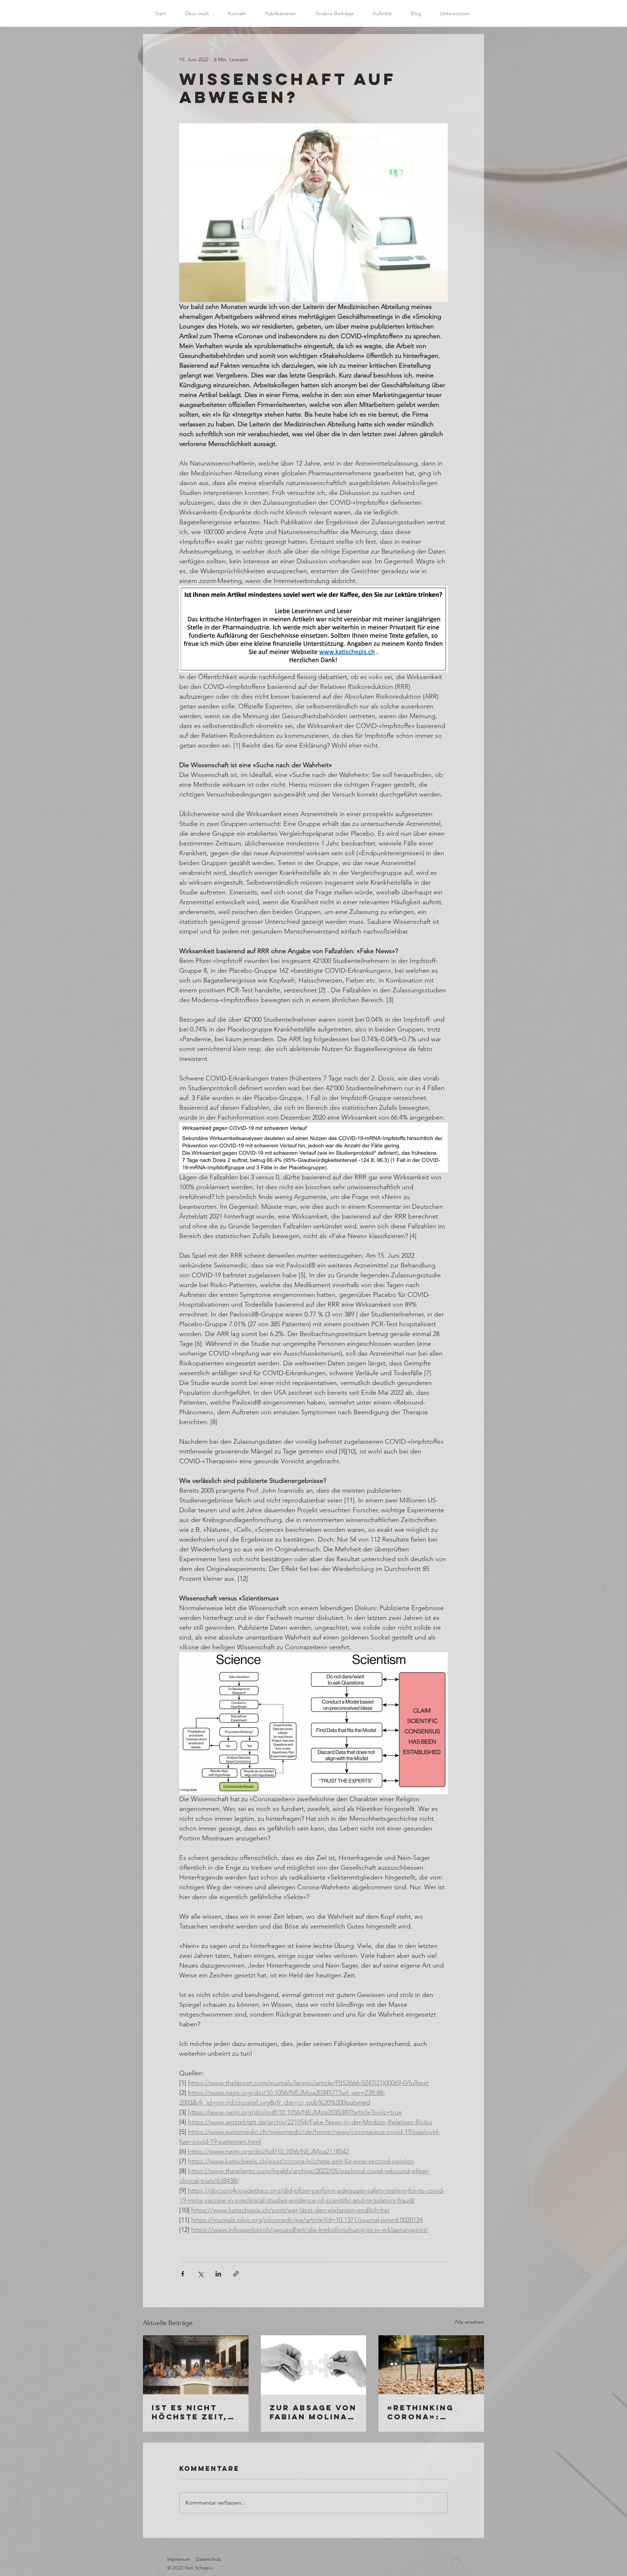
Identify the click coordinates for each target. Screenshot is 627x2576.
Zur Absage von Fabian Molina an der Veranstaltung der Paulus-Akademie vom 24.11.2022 (313, 2412)
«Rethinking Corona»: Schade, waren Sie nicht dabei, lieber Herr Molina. (431, 2412)
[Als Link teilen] (236, 2274)
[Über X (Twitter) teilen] (200, 2274)
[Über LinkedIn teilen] (218, 2274)
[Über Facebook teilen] (183, 2274)
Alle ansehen (469, 2322)
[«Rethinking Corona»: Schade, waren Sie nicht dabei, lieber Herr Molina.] (431, 2365)
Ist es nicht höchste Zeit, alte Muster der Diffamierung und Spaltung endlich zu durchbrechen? (194, 2412)
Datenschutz (208, 2559)
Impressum (179, 2559)
